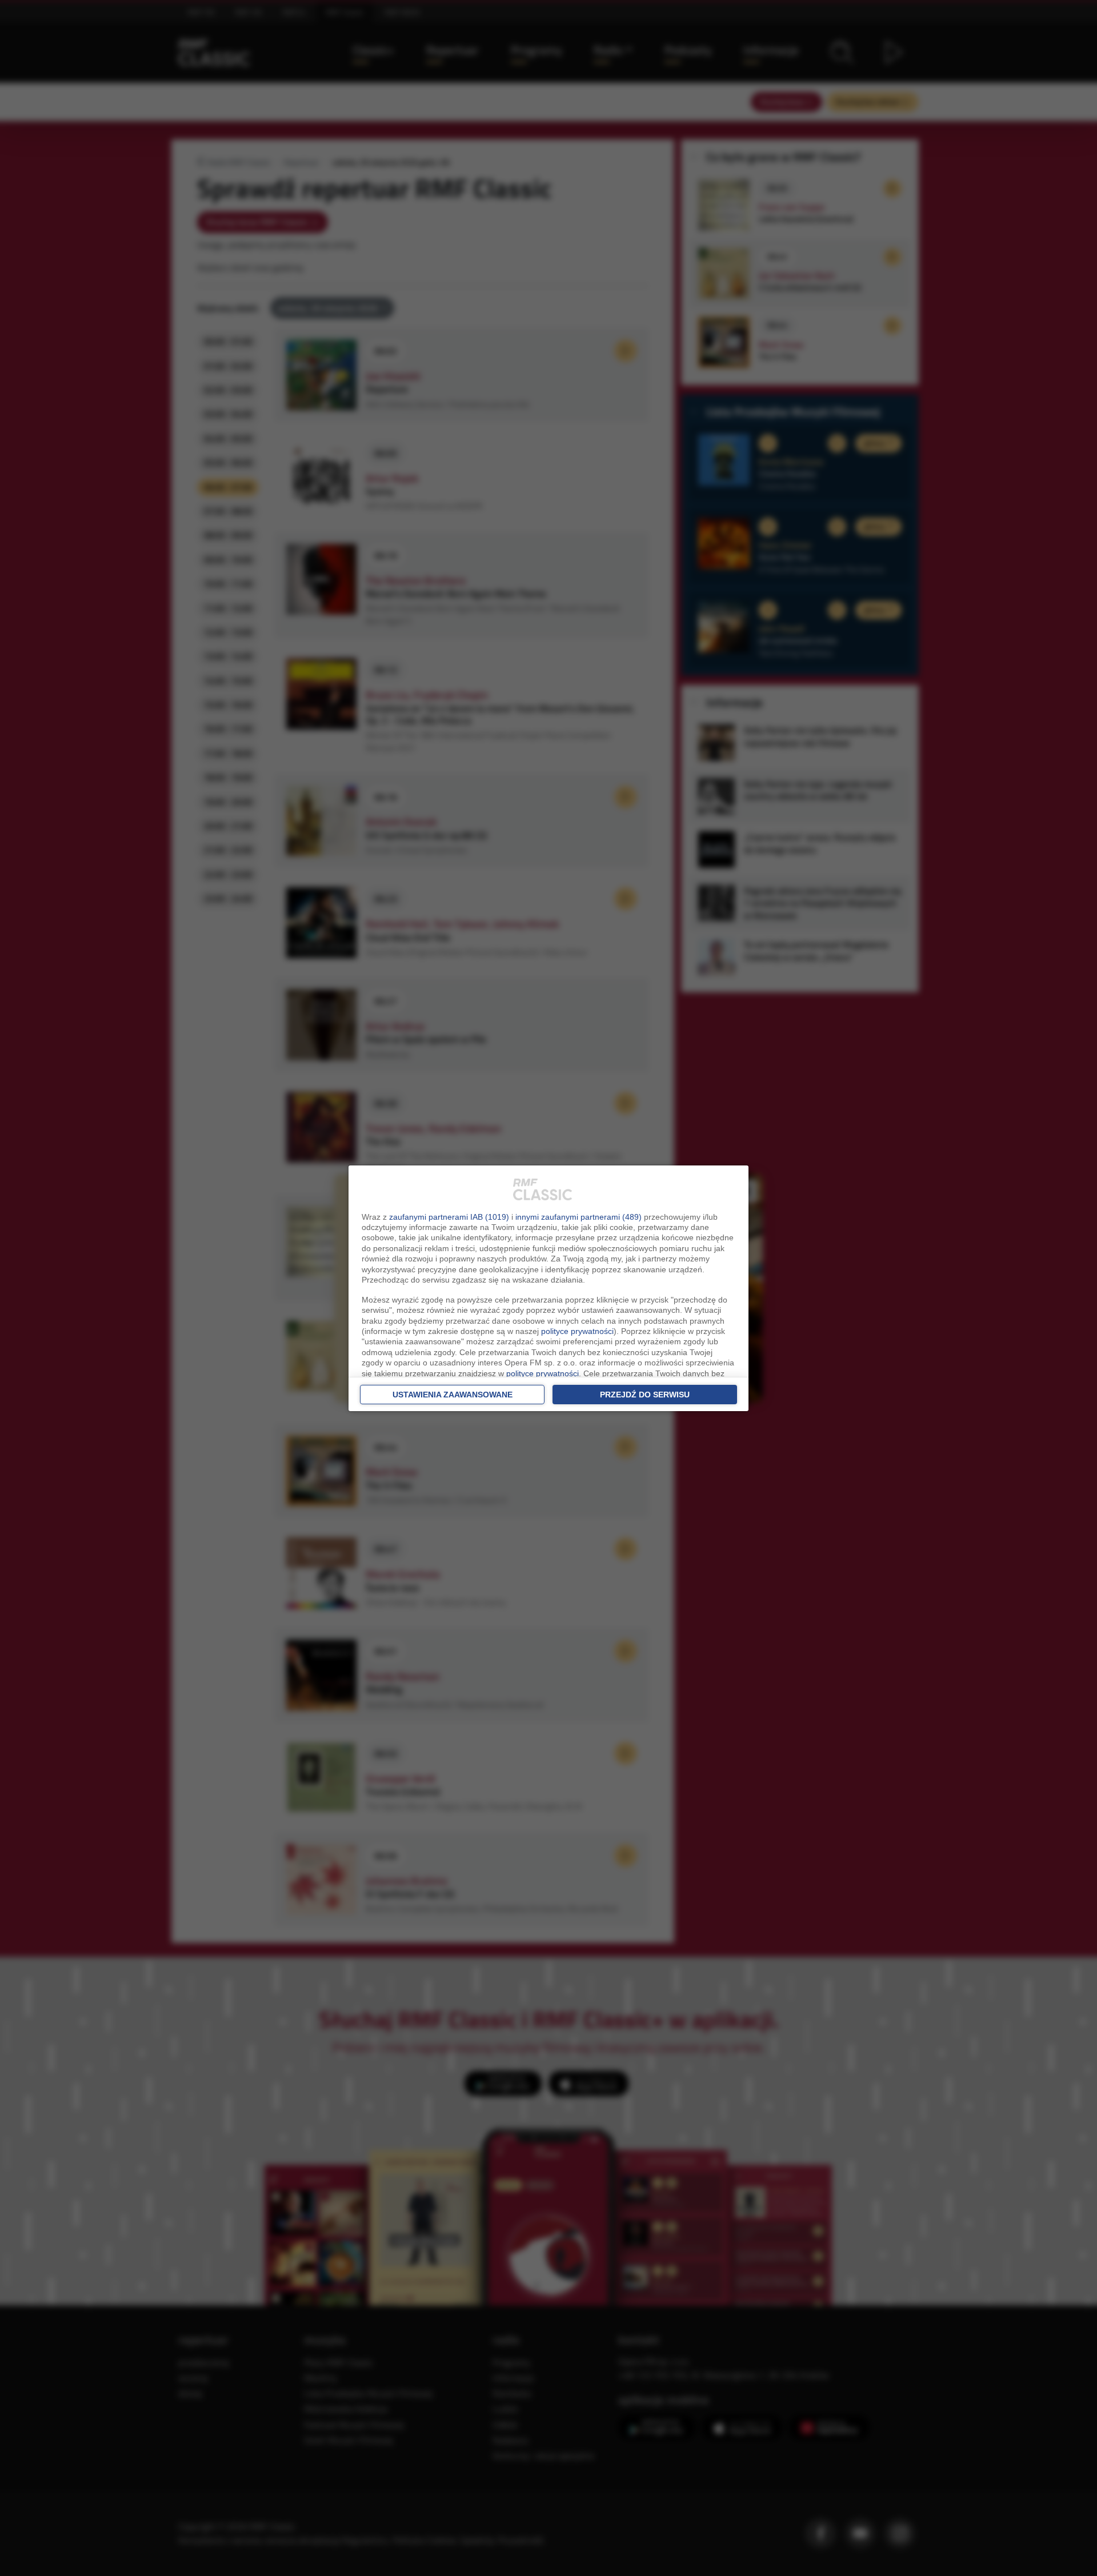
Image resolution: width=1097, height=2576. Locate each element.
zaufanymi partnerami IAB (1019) (449, 1217)
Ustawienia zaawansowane (453, 1395)
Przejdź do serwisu (645, 1395)
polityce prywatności (577, 1331)
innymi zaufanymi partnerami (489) (578, 1217)
